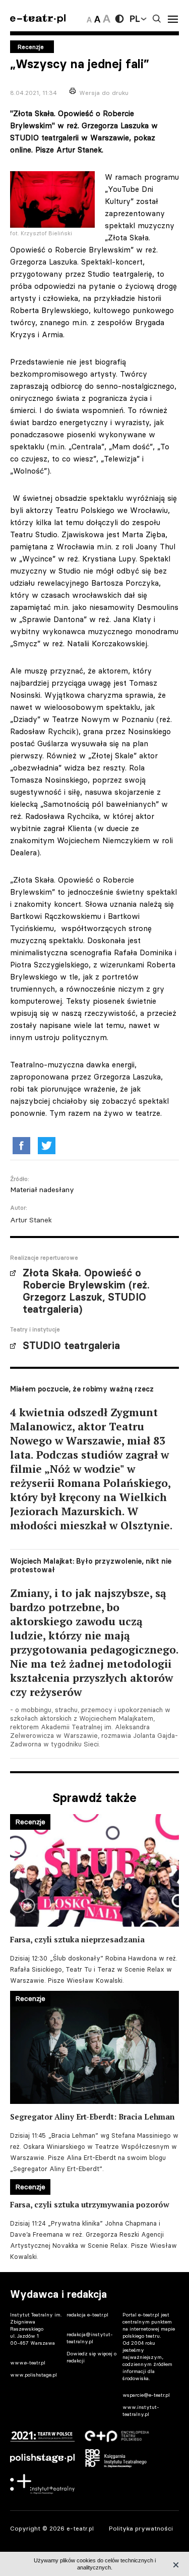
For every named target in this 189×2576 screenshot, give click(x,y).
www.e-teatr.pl (28, 2363)
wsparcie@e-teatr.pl (146, 2395)
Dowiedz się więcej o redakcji (91, 2357)
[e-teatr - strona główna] (38, 19)
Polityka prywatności (141, 2528)
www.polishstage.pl (34, 2375)
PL (135, 19)
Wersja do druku (104, 93)
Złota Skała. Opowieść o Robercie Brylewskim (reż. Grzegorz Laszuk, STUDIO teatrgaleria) (86, 1291)
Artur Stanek (31, 1220)
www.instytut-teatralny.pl (141, 2411)
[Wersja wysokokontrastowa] (119, 19)
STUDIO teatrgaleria (71, 1346)
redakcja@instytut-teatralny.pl (90, 2338)
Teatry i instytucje (35, 1329)
